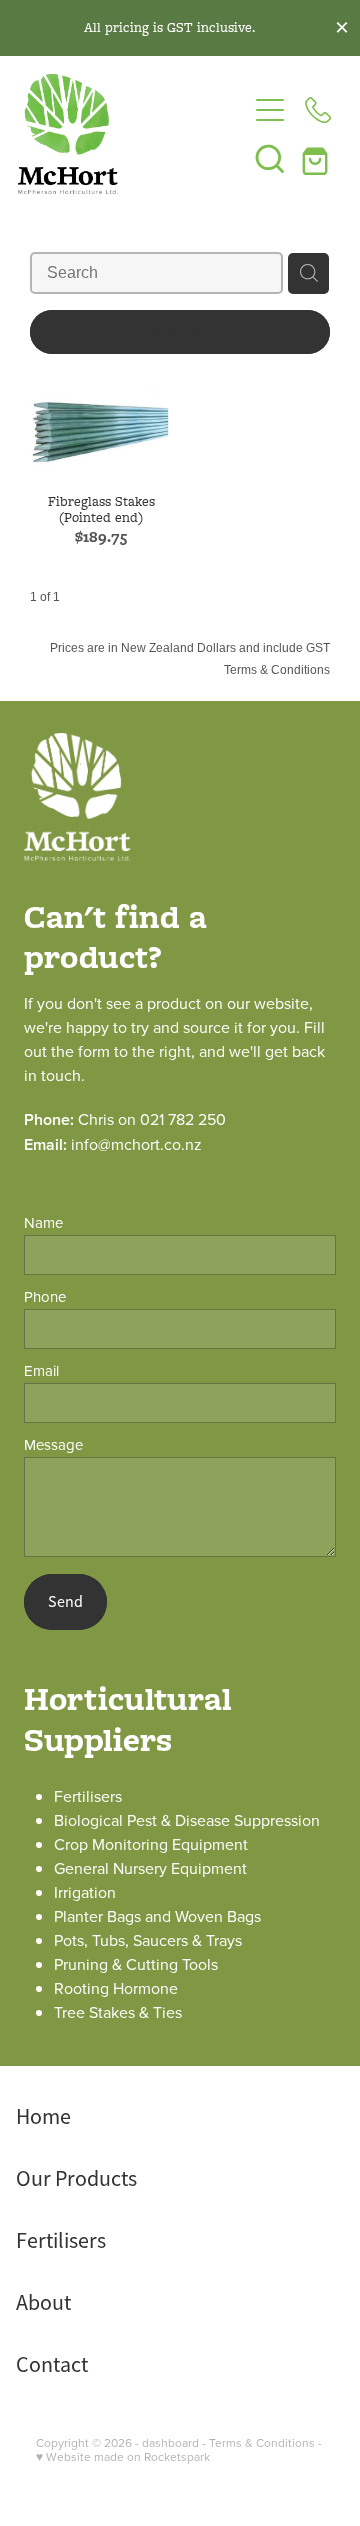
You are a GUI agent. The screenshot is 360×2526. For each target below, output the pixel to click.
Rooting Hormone (116, 1988)
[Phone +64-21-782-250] (318, 110)
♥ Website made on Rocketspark (123, 2456)
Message (53, 1444)
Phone (45, 1296)
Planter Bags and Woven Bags (157, 1916)
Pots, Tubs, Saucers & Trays (148, 1940)
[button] (270, 158)
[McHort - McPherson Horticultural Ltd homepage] (132, 134)
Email (41, 1370)
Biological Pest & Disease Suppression (187, 1820)
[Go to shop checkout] (318, 158)
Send (65, 1602)
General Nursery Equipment (150, 1868)
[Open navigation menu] (270, 110)
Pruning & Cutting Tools (136, 1964)
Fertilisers (88, 1796)
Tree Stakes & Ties (118, 2012)
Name (43, 1222)
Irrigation (85, 1892)
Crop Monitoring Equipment (151, 1844)
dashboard (170, 2442)
